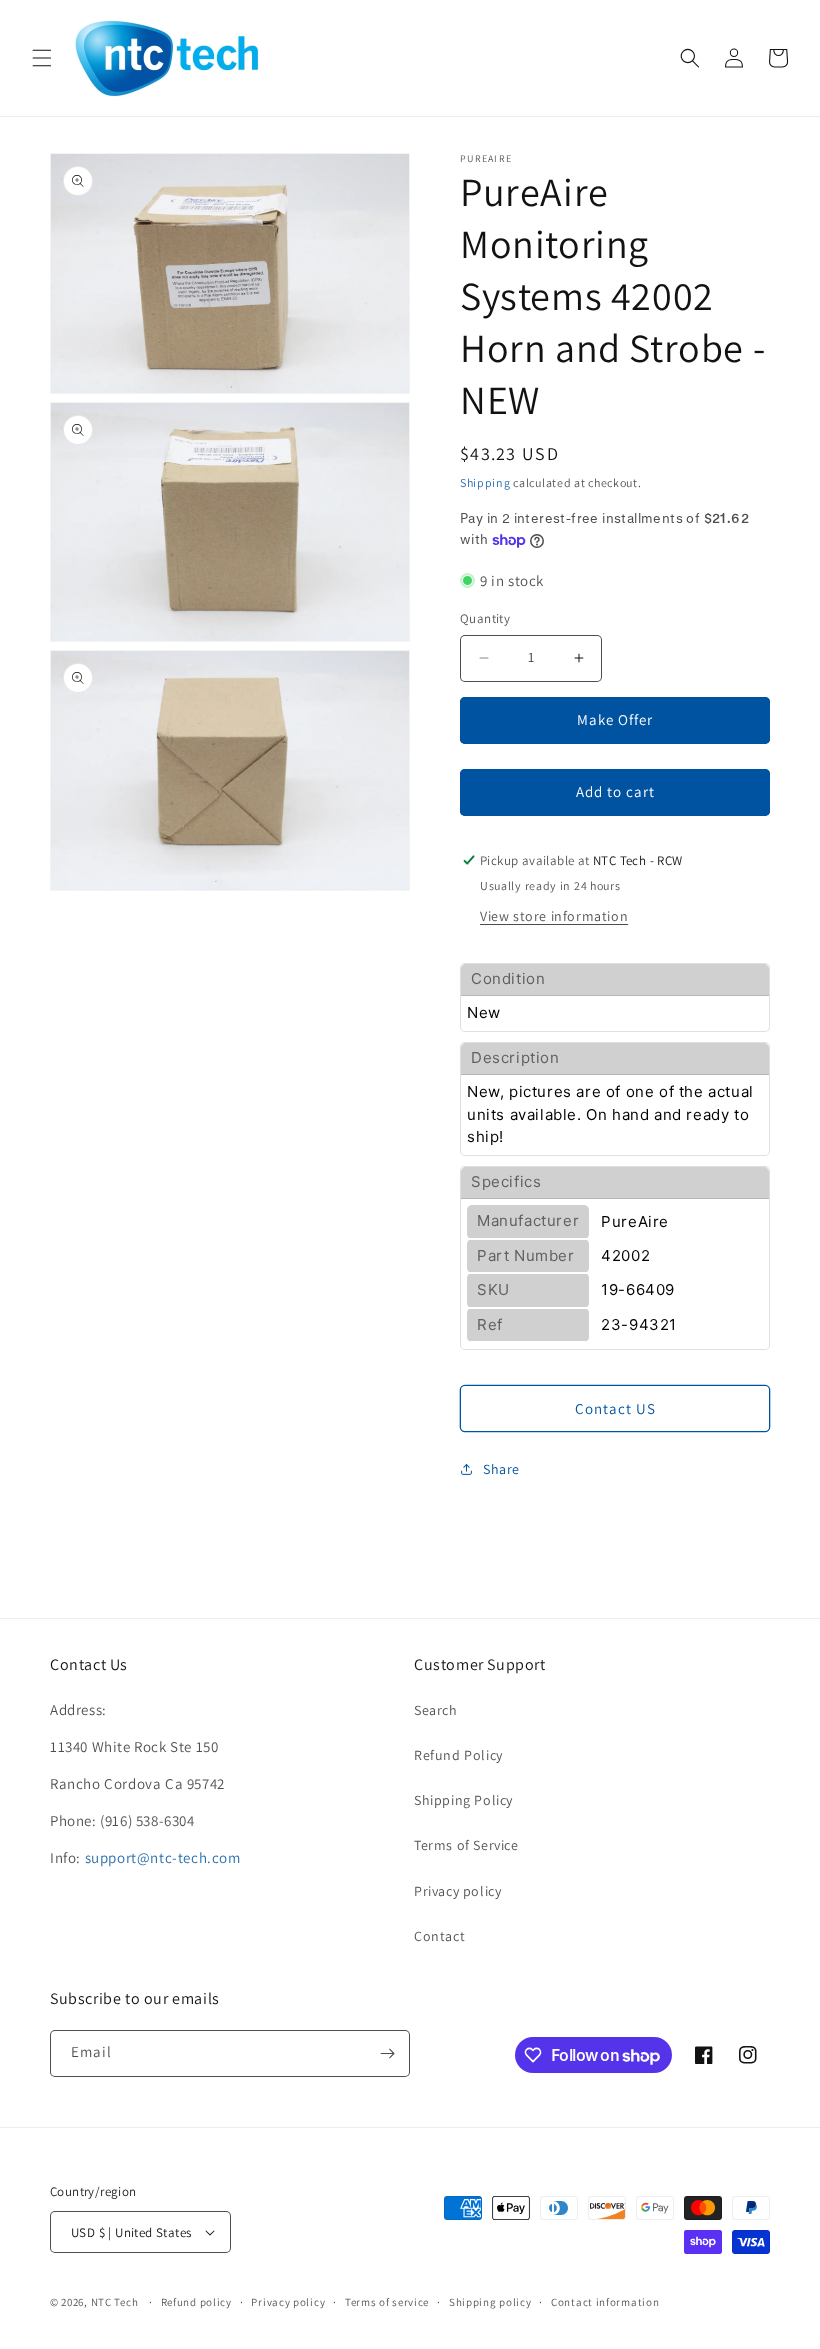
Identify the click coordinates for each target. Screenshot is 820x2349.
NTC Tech (115, 2302)
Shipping (485, 482)
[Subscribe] (387, 2053)
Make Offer (615, 719)
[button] (42, 58)
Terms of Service (466, 1845)
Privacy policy (457, 1891)
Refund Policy (458, 1755)
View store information (554, 916)
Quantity (485, 618)
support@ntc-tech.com (163, 1857)
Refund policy (196, 2302)
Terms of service (387, 2302)
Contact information (605, 2302)
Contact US (615, 1408)
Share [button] (501, 1469)
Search (436, 1710)
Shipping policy (490, 2302)
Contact (439, 1936)
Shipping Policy (463, 1800)
